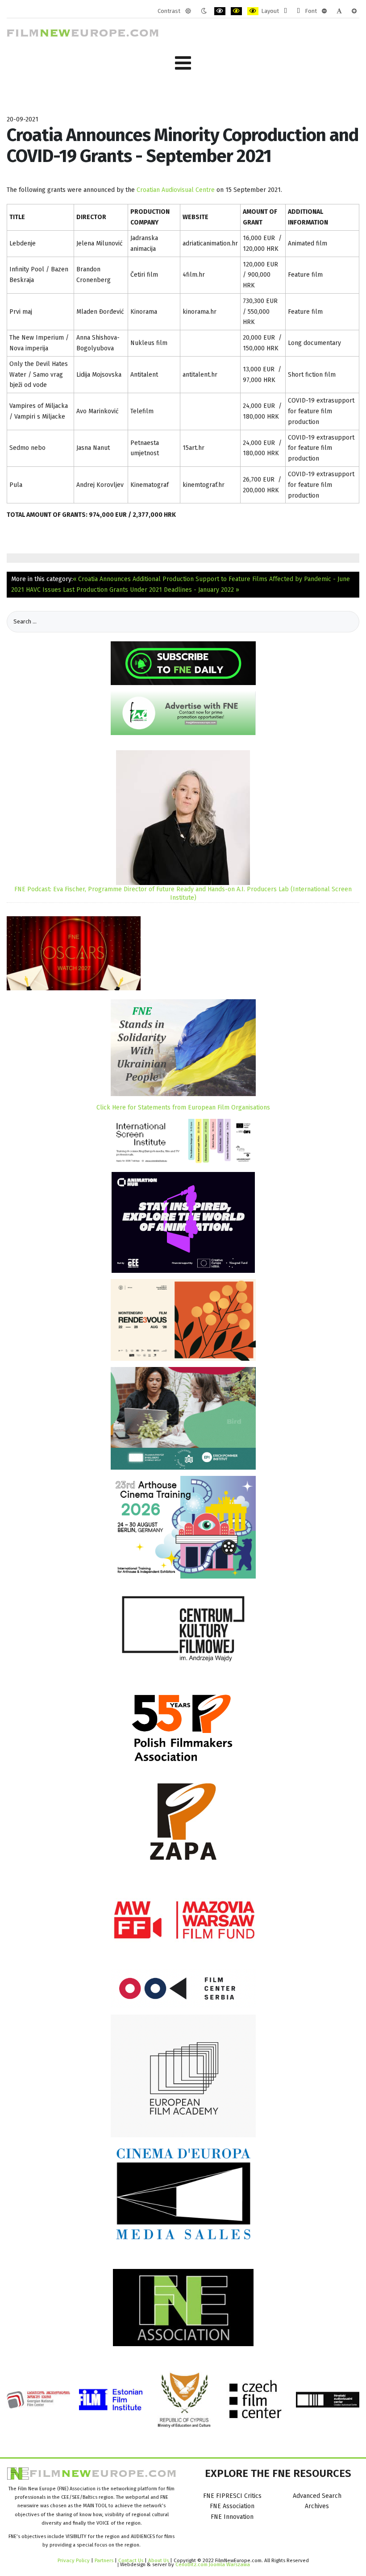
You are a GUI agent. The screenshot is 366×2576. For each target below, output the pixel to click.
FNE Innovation (232, 2517)
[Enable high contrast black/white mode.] (220, 11)
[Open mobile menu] (183, 63)
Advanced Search (317, 2496)
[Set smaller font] (324, 11)
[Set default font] (339, 11)
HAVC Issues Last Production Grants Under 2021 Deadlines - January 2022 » (133, 590)
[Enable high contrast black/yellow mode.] (236, 11)
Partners (104, 2560)
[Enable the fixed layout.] (285, 11)
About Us (158, 2560)
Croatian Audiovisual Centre (176, 190)
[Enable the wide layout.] (298, 11)
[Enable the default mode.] (188, 11)
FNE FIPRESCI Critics (232, 2496)
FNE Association (232, 2506)
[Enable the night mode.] (204, 11)
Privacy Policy (74, 2560)
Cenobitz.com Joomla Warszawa (213, 2564)
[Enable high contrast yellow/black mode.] (253, 11)
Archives (317, 2506)
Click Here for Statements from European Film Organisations (183, 1107)
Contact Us (131, 2560)
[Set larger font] (354, 11)
